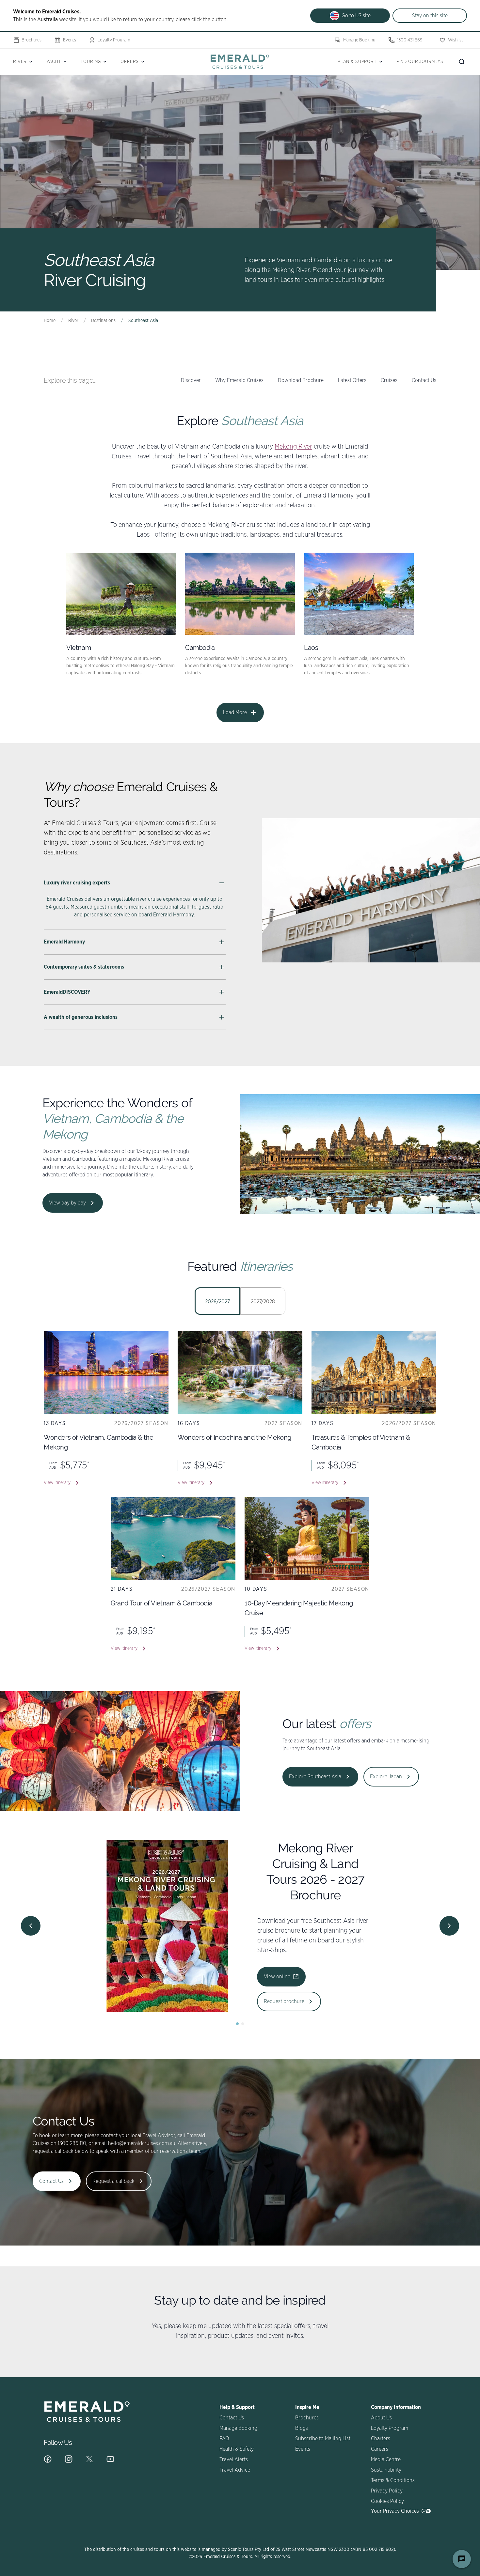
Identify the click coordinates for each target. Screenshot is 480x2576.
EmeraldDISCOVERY (67, 992)
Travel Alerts (234, 2460)
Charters (381, 2439)
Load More (235, 713)
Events (70, 40)
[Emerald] (240, 61)
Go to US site (356, 16)
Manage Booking (359, 40)
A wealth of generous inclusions (81, 1017)
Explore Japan (386, 1777)
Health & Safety (237, 2449)
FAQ (224, 2439)
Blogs (302, 2428)
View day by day (67, 1203)
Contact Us (51, 2181)
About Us (381, 2418)
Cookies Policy (387, 2501)
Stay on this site (430, 16)
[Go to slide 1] (237, 2024)
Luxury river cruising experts (77, 883)
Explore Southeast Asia (315, 1777)
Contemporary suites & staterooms (84, 967)
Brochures (32, 40)
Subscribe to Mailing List (323, 2439)
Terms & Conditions (393, 2480)
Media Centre (386, 2460)
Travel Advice (235, 2470)
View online (123, 1984)
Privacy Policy (387, 2491)
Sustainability (386, 2470)
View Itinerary (57, 1483)
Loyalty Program (114, 40)
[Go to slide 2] (243, 2024)
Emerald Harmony (64, 942)
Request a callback (113, 2181)
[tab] (217, 1301)
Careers (380, 2449)
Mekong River (293, 447)
